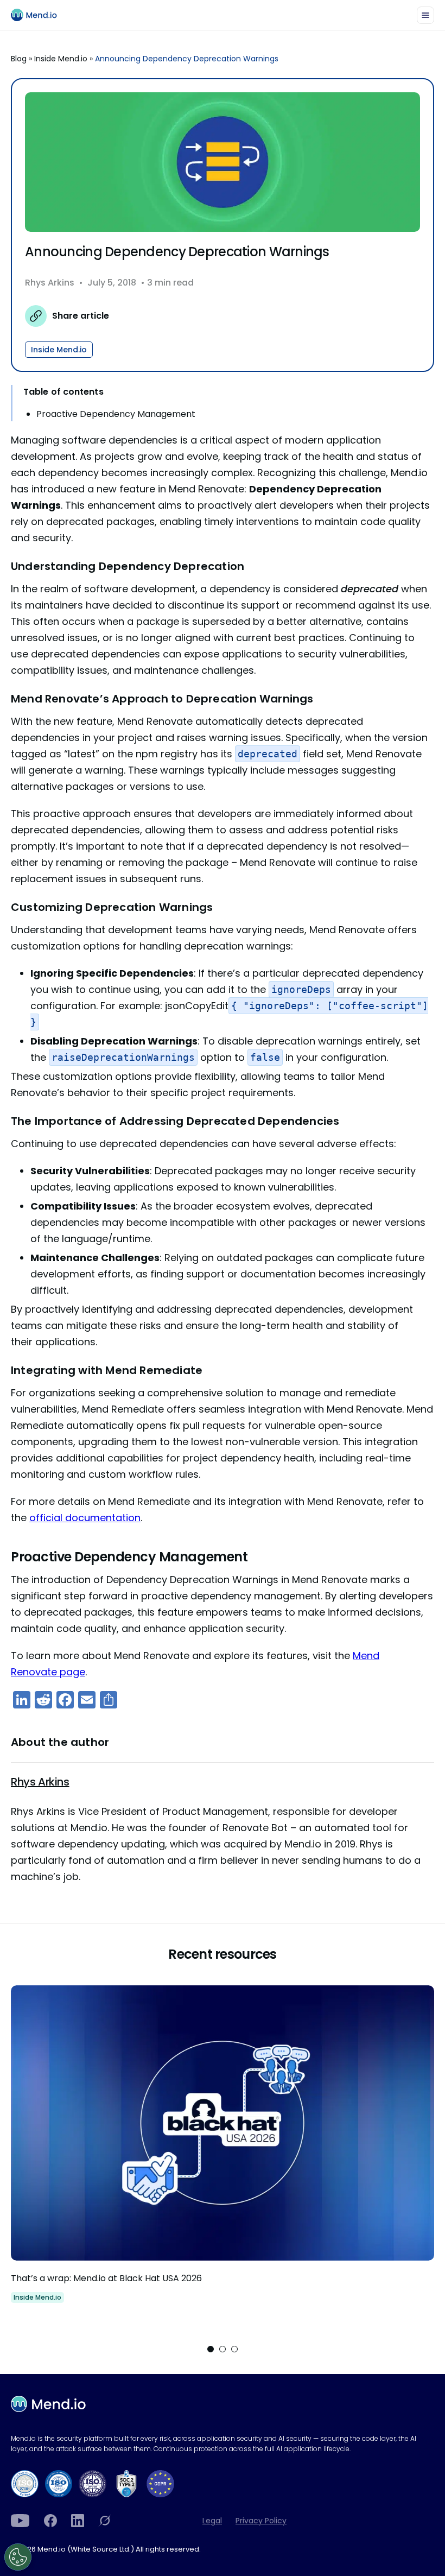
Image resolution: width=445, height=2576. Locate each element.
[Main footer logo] (48, 2404)
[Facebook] (50, 2521)
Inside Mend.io (61, 59)
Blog (19, 59)
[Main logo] (39, 15)
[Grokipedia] (105, 2521)
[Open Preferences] (18, 2557)
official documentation (85, 1518)
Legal (212, 2521)
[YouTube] (20, 2521)
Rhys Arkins (50, 283)
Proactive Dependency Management (116, 414)
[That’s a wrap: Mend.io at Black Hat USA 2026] (223, 2155)
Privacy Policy (261, 2521)
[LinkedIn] (78, 2521)
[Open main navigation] (425, 15)
